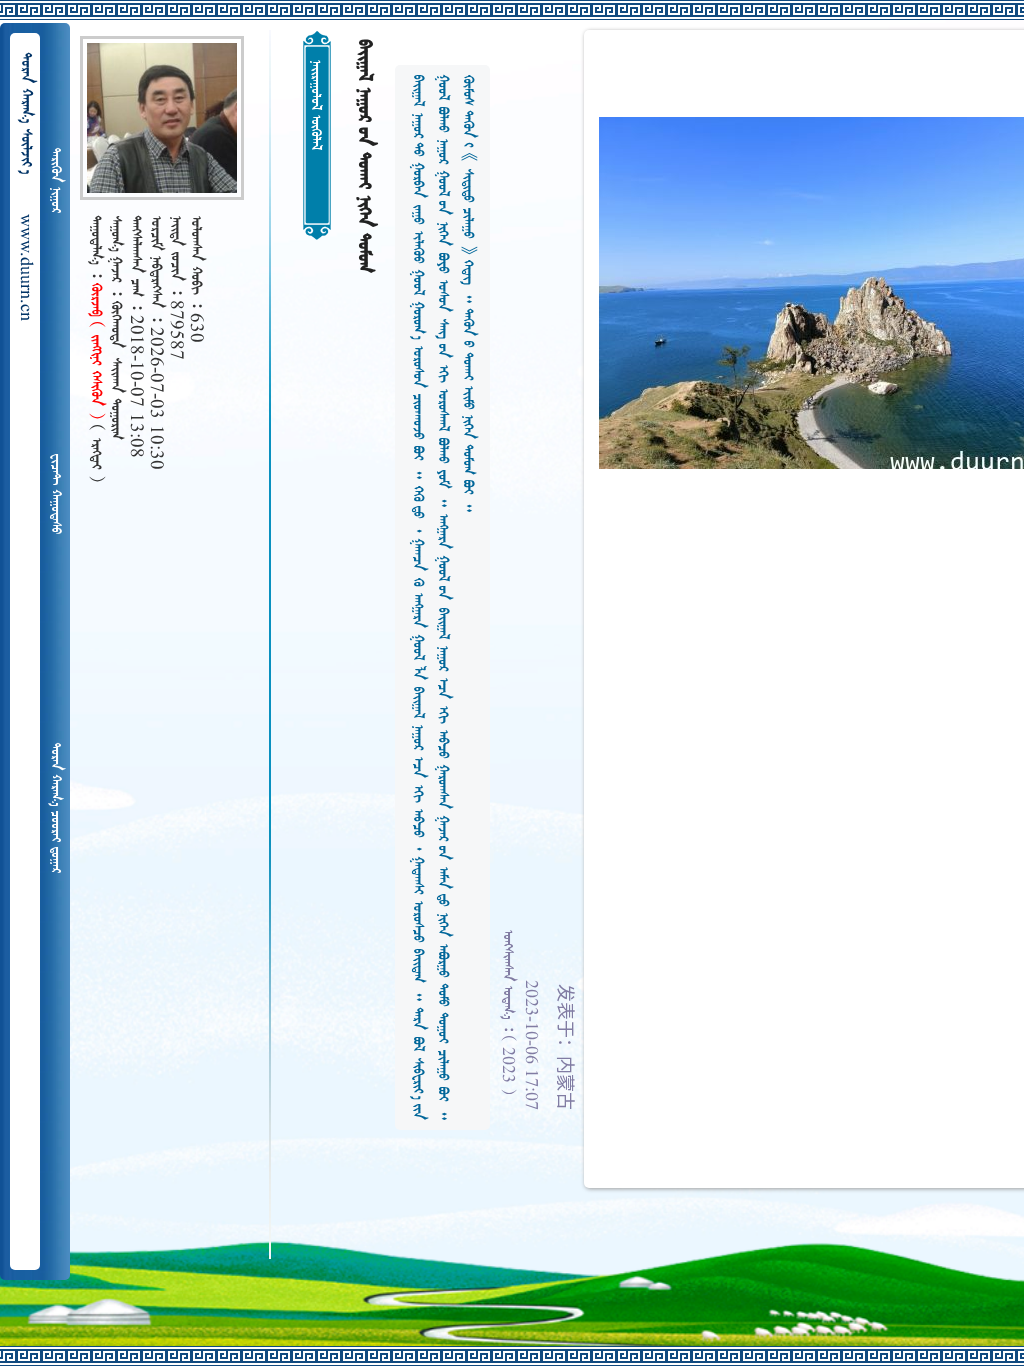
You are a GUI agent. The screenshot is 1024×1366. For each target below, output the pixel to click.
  (55, 180)
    (55, 808)
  (55, 494)
